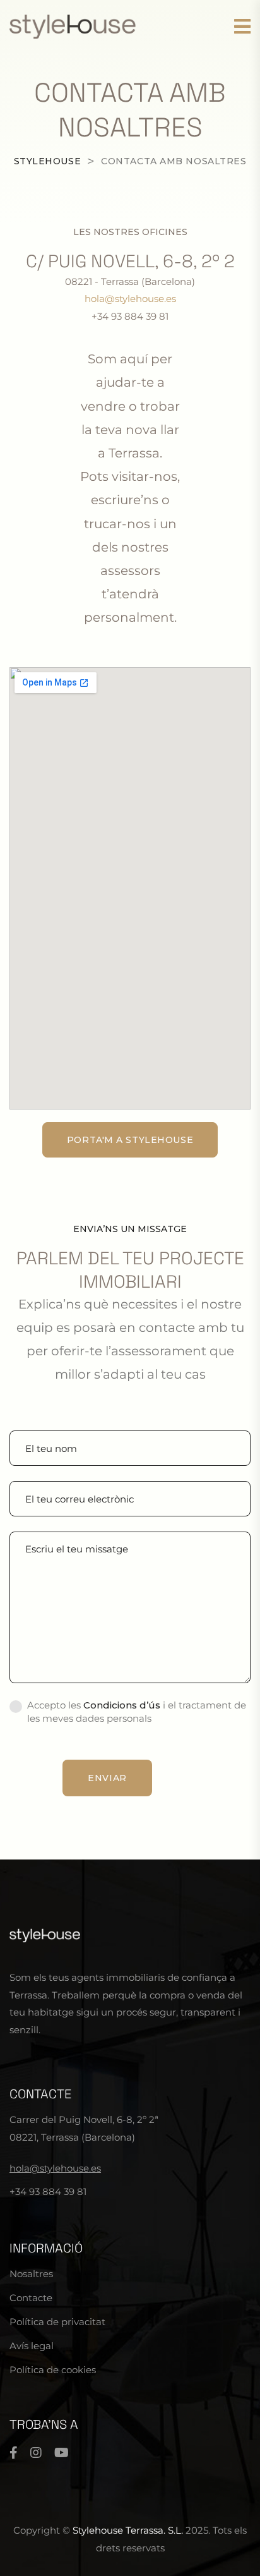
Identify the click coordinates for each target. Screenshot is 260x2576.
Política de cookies (53, 2370)
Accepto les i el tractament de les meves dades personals (137, 1712)
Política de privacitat (57, 2322)
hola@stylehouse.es (130, 299)
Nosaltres (31, 2274)
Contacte (31, 2298)
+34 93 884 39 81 (48, 2192)
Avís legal (32, 2346)
